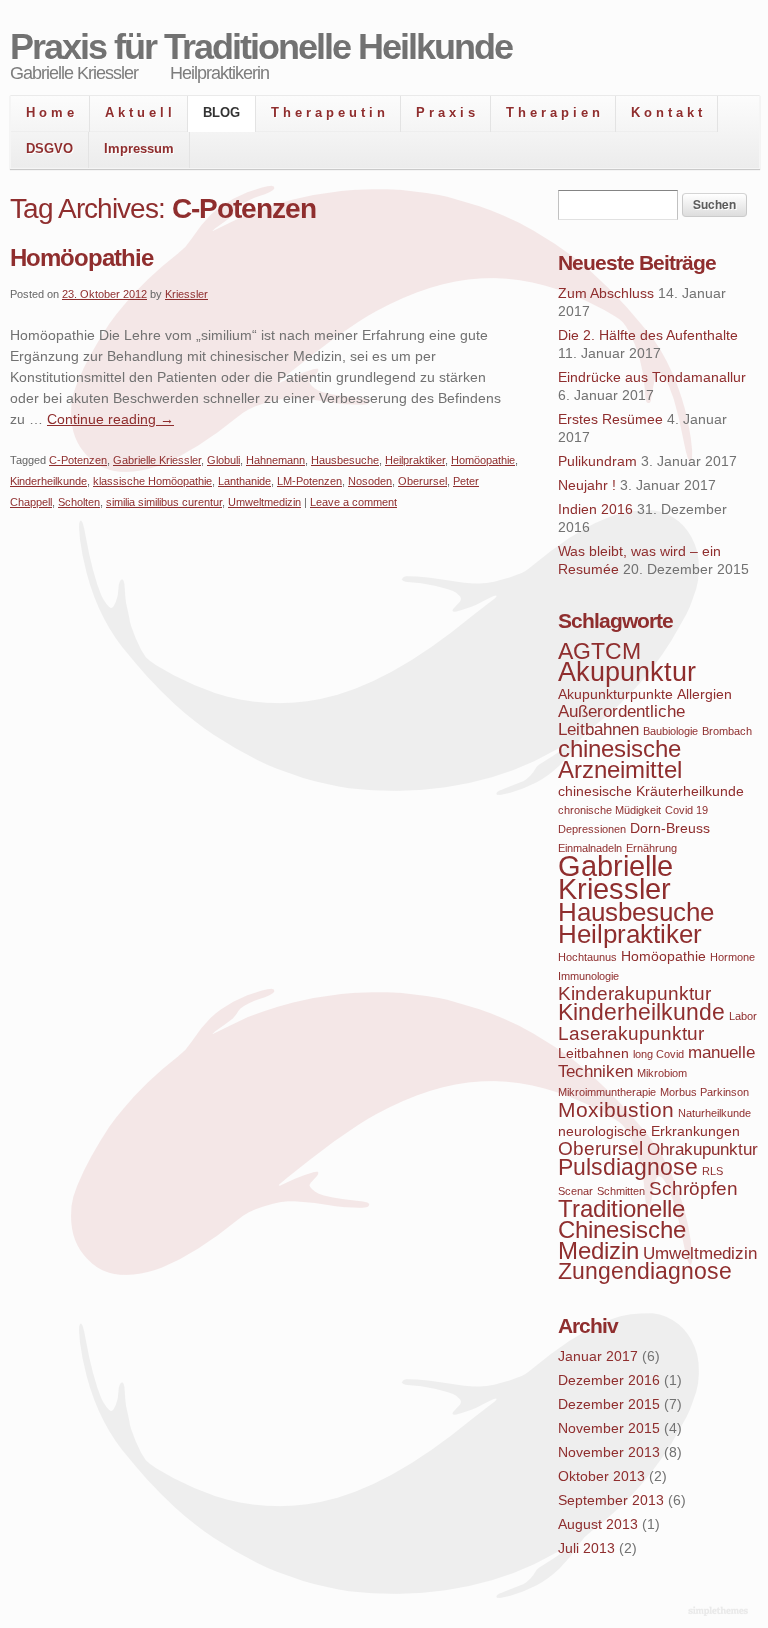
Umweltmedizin (264, 502)
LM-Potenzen (309, 481)
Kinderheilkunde (48, 481)
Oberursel (422, 481)
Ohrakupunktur (702, 1149)
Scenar (575, 1191)
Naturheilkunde (714, 1113)
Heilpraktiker (415, 460)
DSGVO (49, 149)
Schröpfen (693, 1188)
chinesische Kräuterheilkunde (651, 791)
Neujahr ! (587, 485)
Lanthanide (244, 481)
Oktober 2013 (601, 1476)
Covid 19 (686, 810)
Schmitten (621, 1191)
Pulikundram (597, 461)
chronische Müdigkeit (609, 810)
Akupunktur (627, 672)
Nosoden (370, 481)
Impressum (139, 149)
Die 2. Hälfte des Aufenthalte (648, 335)
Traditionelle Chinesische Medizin (622, 1229)
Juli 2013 (586, 1548)
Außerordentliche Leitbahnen (621, 720)
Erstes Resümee (610, 419)
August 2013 (598, 1524)
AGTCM (599, 651)
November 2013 (609, 1452)
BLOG (221, 113)
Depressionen (592, 829)
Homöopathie (81, 257)
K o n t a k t (666, 113)
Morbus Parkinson (704, 1092)
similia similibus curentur (164, 502)
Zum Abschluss (606, 293)
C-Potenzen (78, 460)
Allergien (704, 694)
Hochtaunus (587, 957)
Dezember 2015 (609, 1404)
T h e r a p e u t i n (328, 113)
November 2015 (609, 1428)
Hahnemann (275, 460)
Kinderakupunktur (634, 993)
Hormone (732, 957)
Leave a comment (353, 502)
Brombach (727, 731)
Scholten (79, 502)
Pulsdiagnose (628, 1167)
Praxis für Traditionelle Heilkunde (261, 46)
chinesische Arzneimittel (620, 759)
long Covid (658, 1054)
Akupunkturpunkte (615, 694)
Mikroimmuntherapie (607, 1092)
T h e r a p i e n (553, 113)
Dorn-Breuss (670, 828)
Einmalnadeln (590, 848)
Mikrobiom (662, 1073)
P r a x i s (445, 113)
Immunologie (588, 976)
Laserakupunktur (631, 1033)
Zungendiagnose (645, 1271)
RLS (712, 1171)
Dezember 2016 (609, 1380)
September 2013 (611, 1500)
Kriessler (186, 294)
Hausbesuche (345, 460)
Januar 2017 (598, 1356)
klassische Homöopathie (152, 481)
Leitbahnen (593, 1053)
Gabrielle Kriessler (157, 460)
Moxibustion (616, 1109)
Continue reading (110, 419)
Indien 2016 (595, 509)
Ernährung (651, 848)
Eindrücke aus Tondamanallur (652, 377)
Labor (743, 1016)
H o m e (50, 113)
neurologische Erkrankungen (649, 1131)
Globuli (223, 460)
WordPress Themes (720, 1612)
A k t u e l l (138, 113)
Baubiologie (670, 731)
